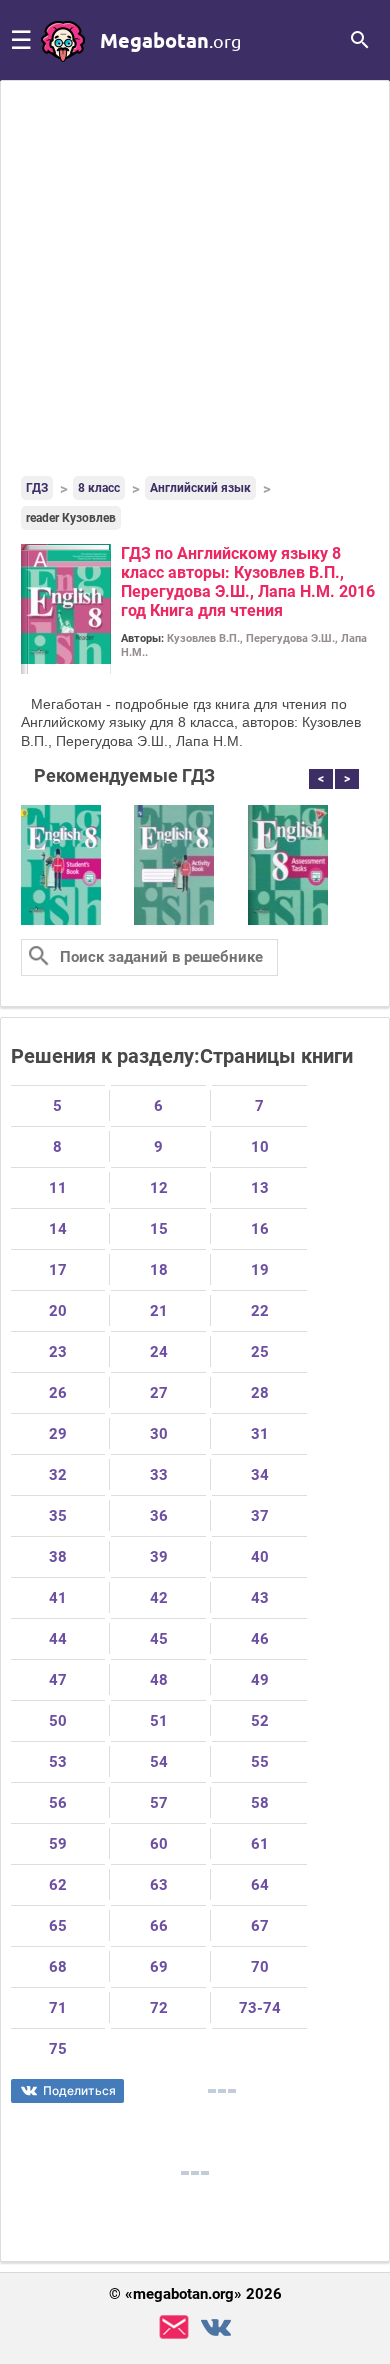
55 (260, 1762)
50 (58, 1721)
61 (260, 1844)
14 (58, 1229)
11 (58, 1188)
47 (58, 1680)
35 (58, 1516)
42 (159, 1598)
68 (58, 1967)
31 (260, 1434)
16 (260, 1229)
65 (58, 1926)
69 (159, 1967)
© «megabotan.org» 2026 (195, 2294)
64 (260, 1885)
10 (260, 1147)
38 (58, 1557)
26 (58, 1393)
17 (58, 1270)
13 (260, 1188)
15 (159, 1229)
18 (159, 1270)
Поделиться (79, 2090)
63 (159, 1885)
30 (159, 1434)
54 (159, 1762)
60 (159, 1844)
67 (260, 1926)
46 (260, 1639)
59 (58, 1844)
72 (159, 2008)
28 (260, 1393)
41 (58, 1598)
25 (260, 1352)
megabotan (170, 40)
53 (58, 1762)
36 (159, 1516)
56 (58, 1803)
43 (260, 1598)
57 (159, 1803)
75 (58, 2049)
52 (260, 1721)
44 (58, 1639)
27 (159, 1393)
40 (260, 1557)
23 (58, 1352)
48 (159, 1680)
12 (159, 1188)
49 (260, 1680)
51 (159, 1721)
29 (58, 1434)
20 (58, 1311)
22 (260, 1311)
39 (159, 1557)
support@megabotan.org (174, 2327)
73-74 (260, 2008)
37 (260, 1516)
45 (159, 1639)
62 (58, 1885)
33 (159, 1475)
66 (159, 1926)
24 (159, 1352)
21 (159, 1311)
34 (260, 1475)
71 (58, 2008)
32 (58, 1475)
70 (260, 1967)
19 (260, 1270)
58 (260, 1803)
